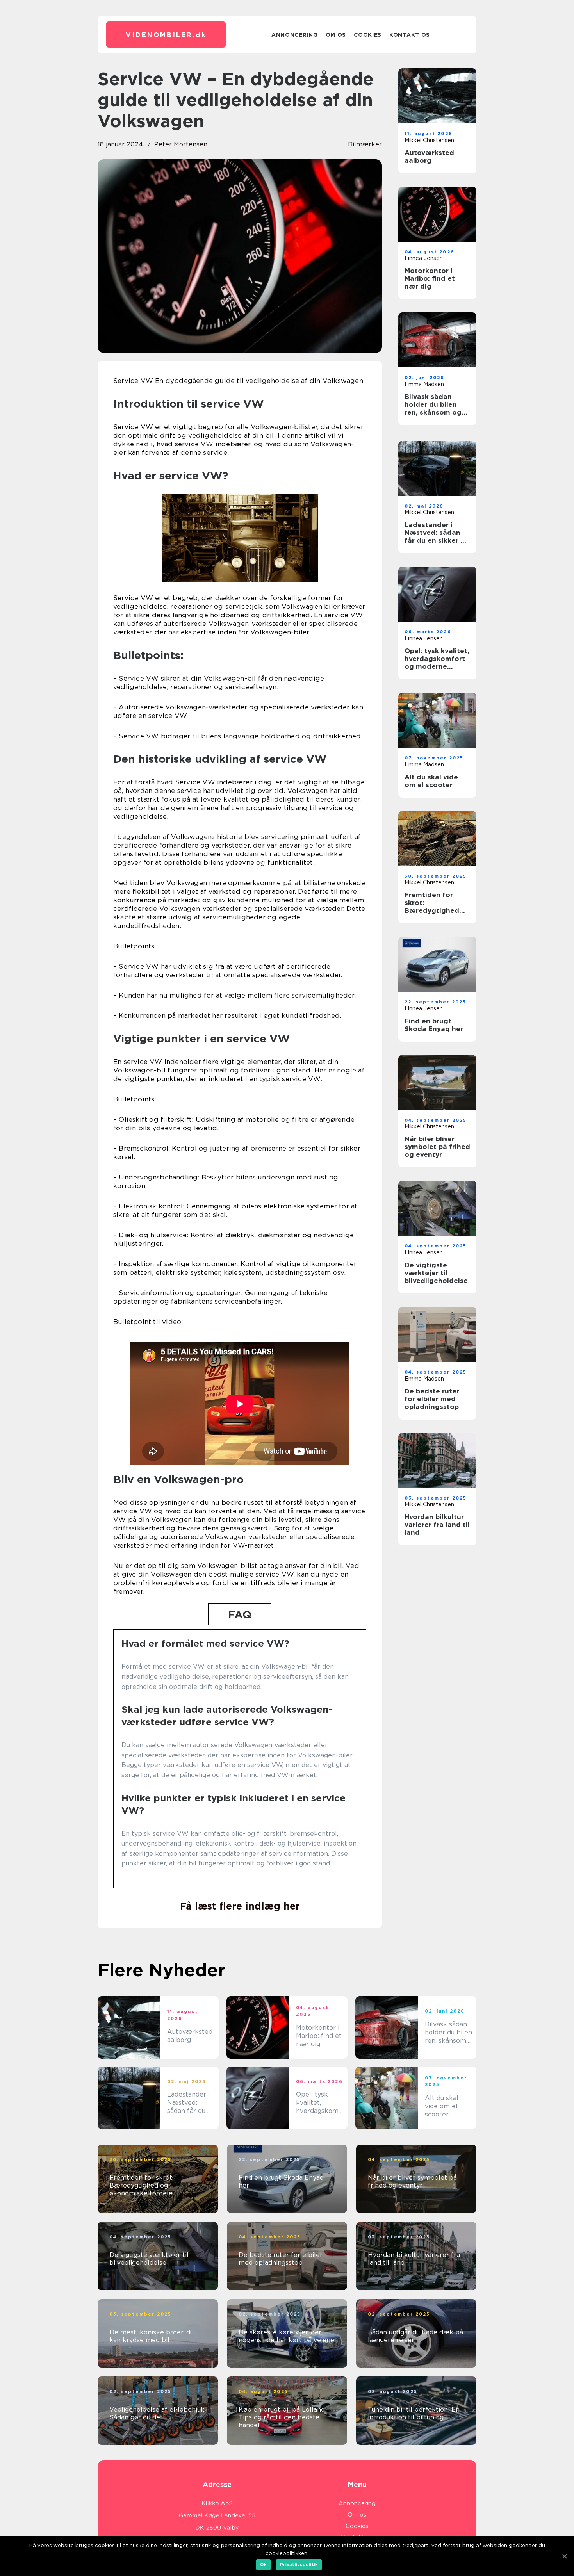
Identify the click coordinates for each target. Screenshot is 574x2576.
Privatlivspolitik (299, 2564)
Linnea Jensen (424, 258)
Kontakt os (410, 35)
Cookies (368, 35)
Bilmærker (365, 144)
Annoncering (295, 35)
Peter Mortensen (181, 144)
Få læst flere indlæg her (240, 1906)
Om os (336, 35)
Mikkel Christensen (429, 140)
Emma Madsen (424, 384)
